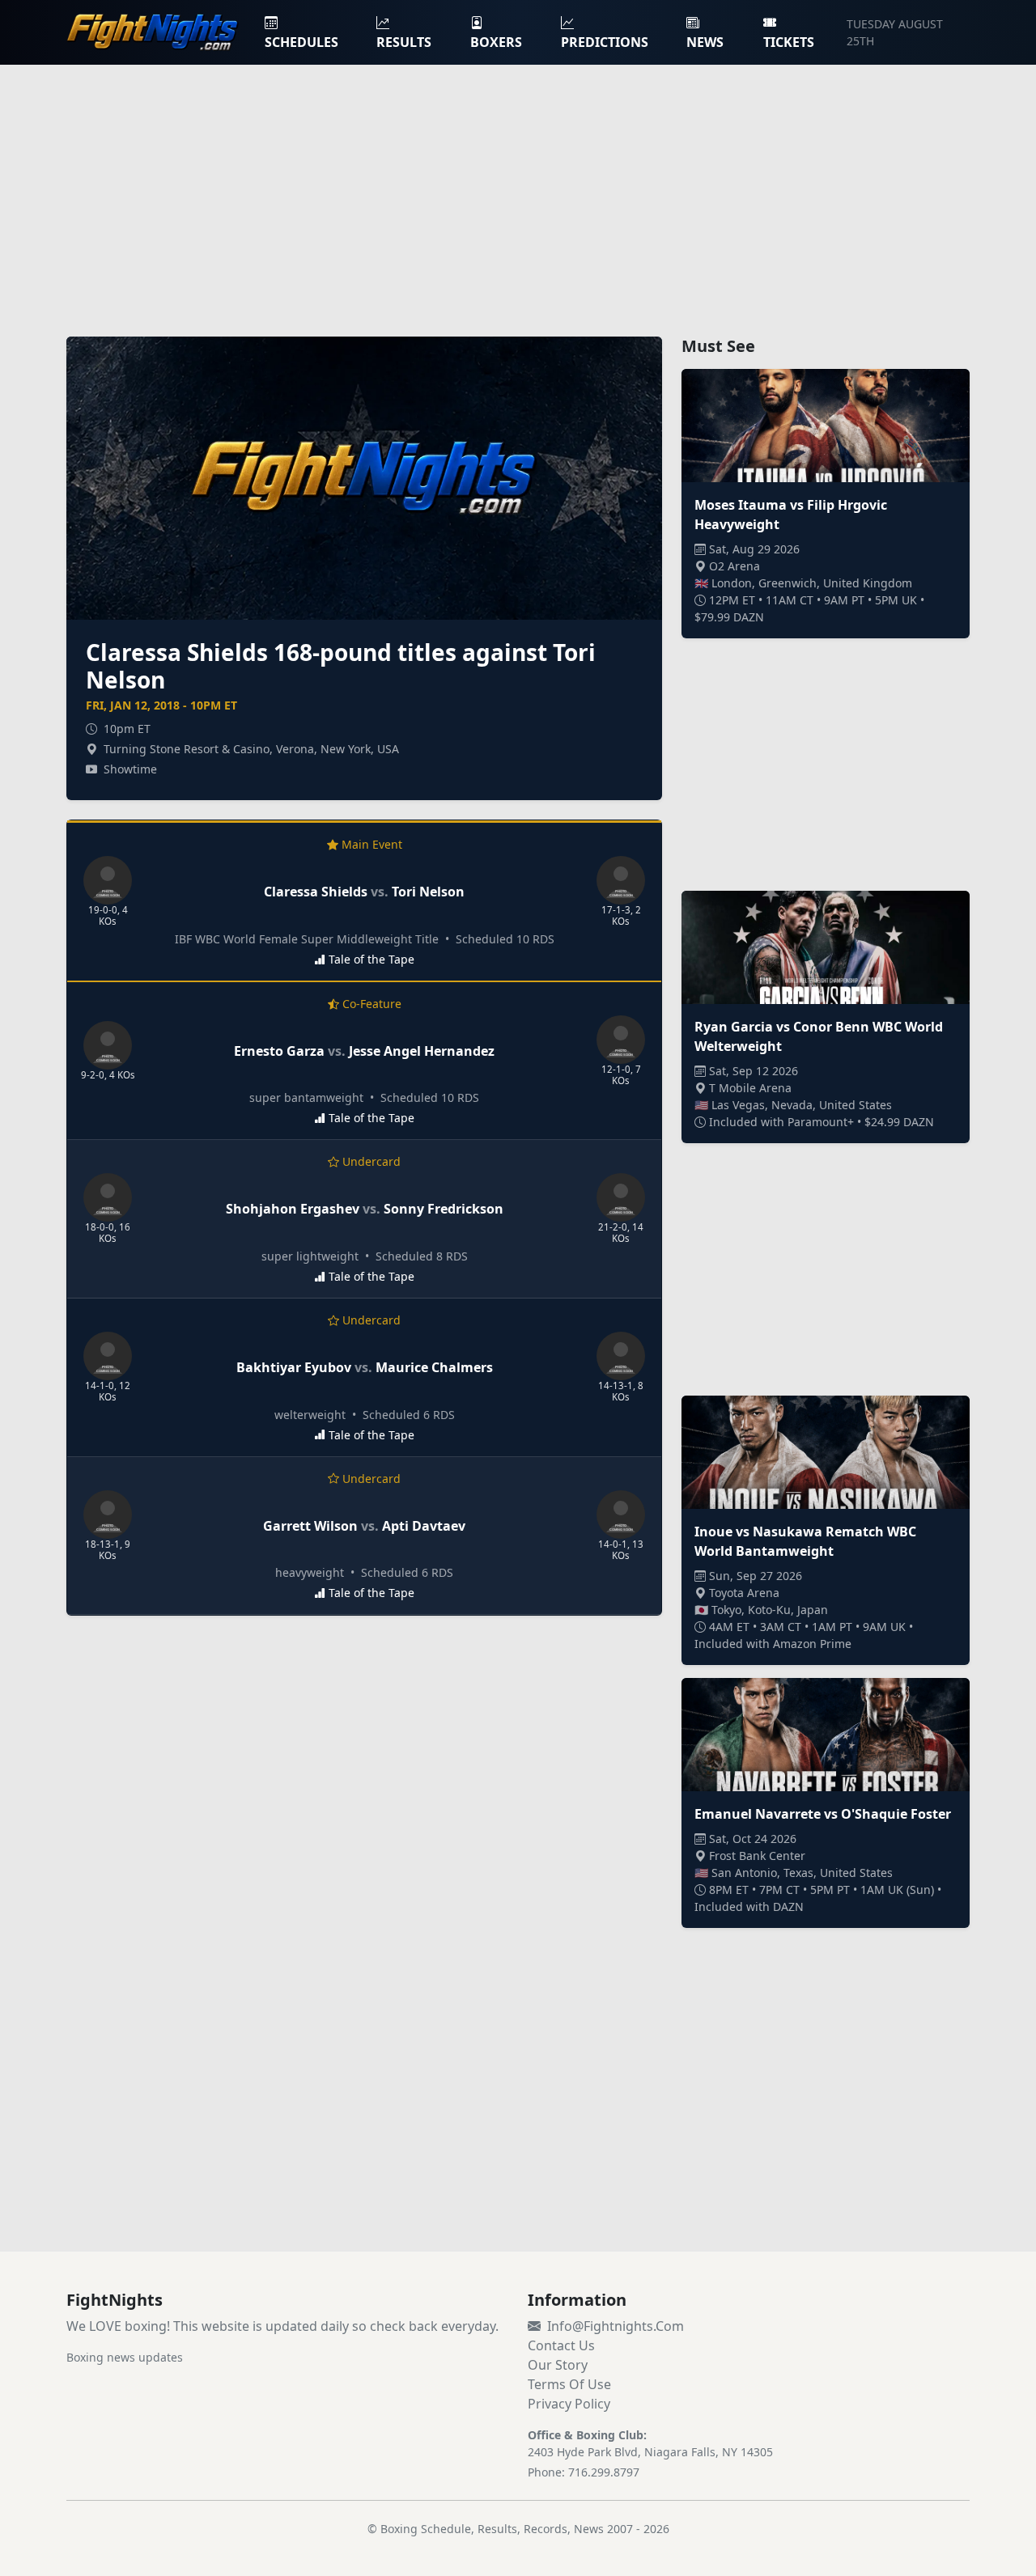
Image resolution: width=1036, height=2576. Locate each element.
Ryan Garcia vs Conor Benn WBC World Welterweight (819, 1036)
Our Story (558, 2365)
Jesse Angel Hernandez (422, 1051)
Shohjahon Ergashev (293, 1209)
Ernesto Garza (279, 1051)
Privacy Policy (569, 2404)
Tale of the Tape (372, 959)
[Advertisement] (518, 191)
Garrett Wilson (310, 1526)
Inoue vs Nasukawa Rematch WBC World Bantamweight (805, 1541)
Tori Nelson (428, 892)
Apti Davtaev (424, 1526)
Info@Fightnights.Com (616, 2326)
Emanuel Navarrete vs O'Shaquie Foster (823, 1814)
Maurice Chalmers (434, 1367)
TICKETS (789, 42)
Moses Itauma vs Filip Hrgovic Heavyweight (791, 515)
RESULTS (404, 42)
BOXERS (496, 42)
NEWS (705, 42)
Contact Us (561, 2345)
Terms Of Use (569, 2384)
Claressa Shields (316, 892)
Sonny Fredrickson (444, 1209)
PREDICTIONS (605, 42)
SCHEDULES (301, 42)
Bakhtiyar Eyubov (294, 1367)
